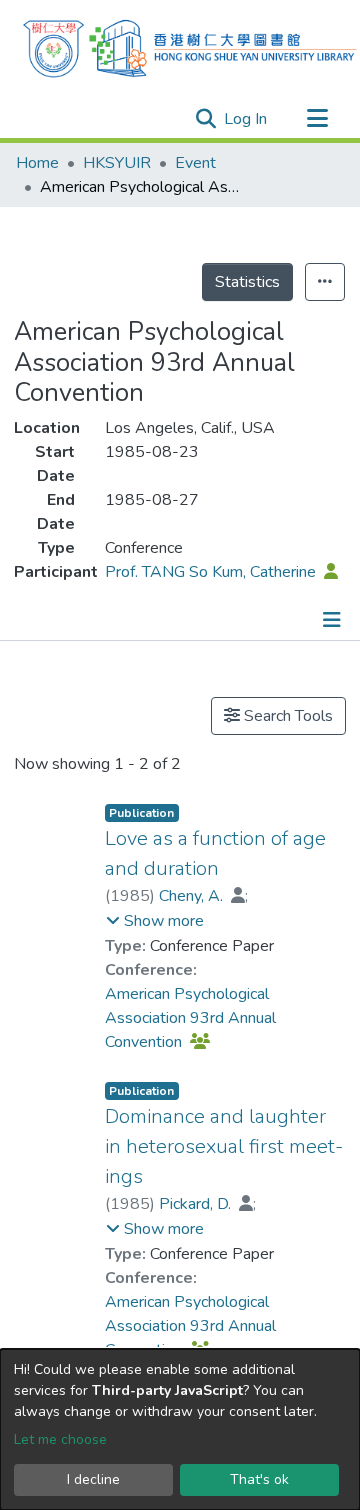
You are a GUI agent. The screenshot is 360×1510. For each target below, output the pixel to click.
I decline (93, 1479)
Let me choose (60, 1439)
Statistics (247, 282)
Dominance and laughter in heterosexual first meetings (224, 1146)
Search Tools (286, 716)
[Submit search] (205, 119)
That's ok (259, 1479)
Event (195, 163)
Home (37, 163)
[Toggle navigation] (317, 119)
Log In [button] (246, 119)
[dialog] (180, 1429)
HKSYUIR (117, 163)
